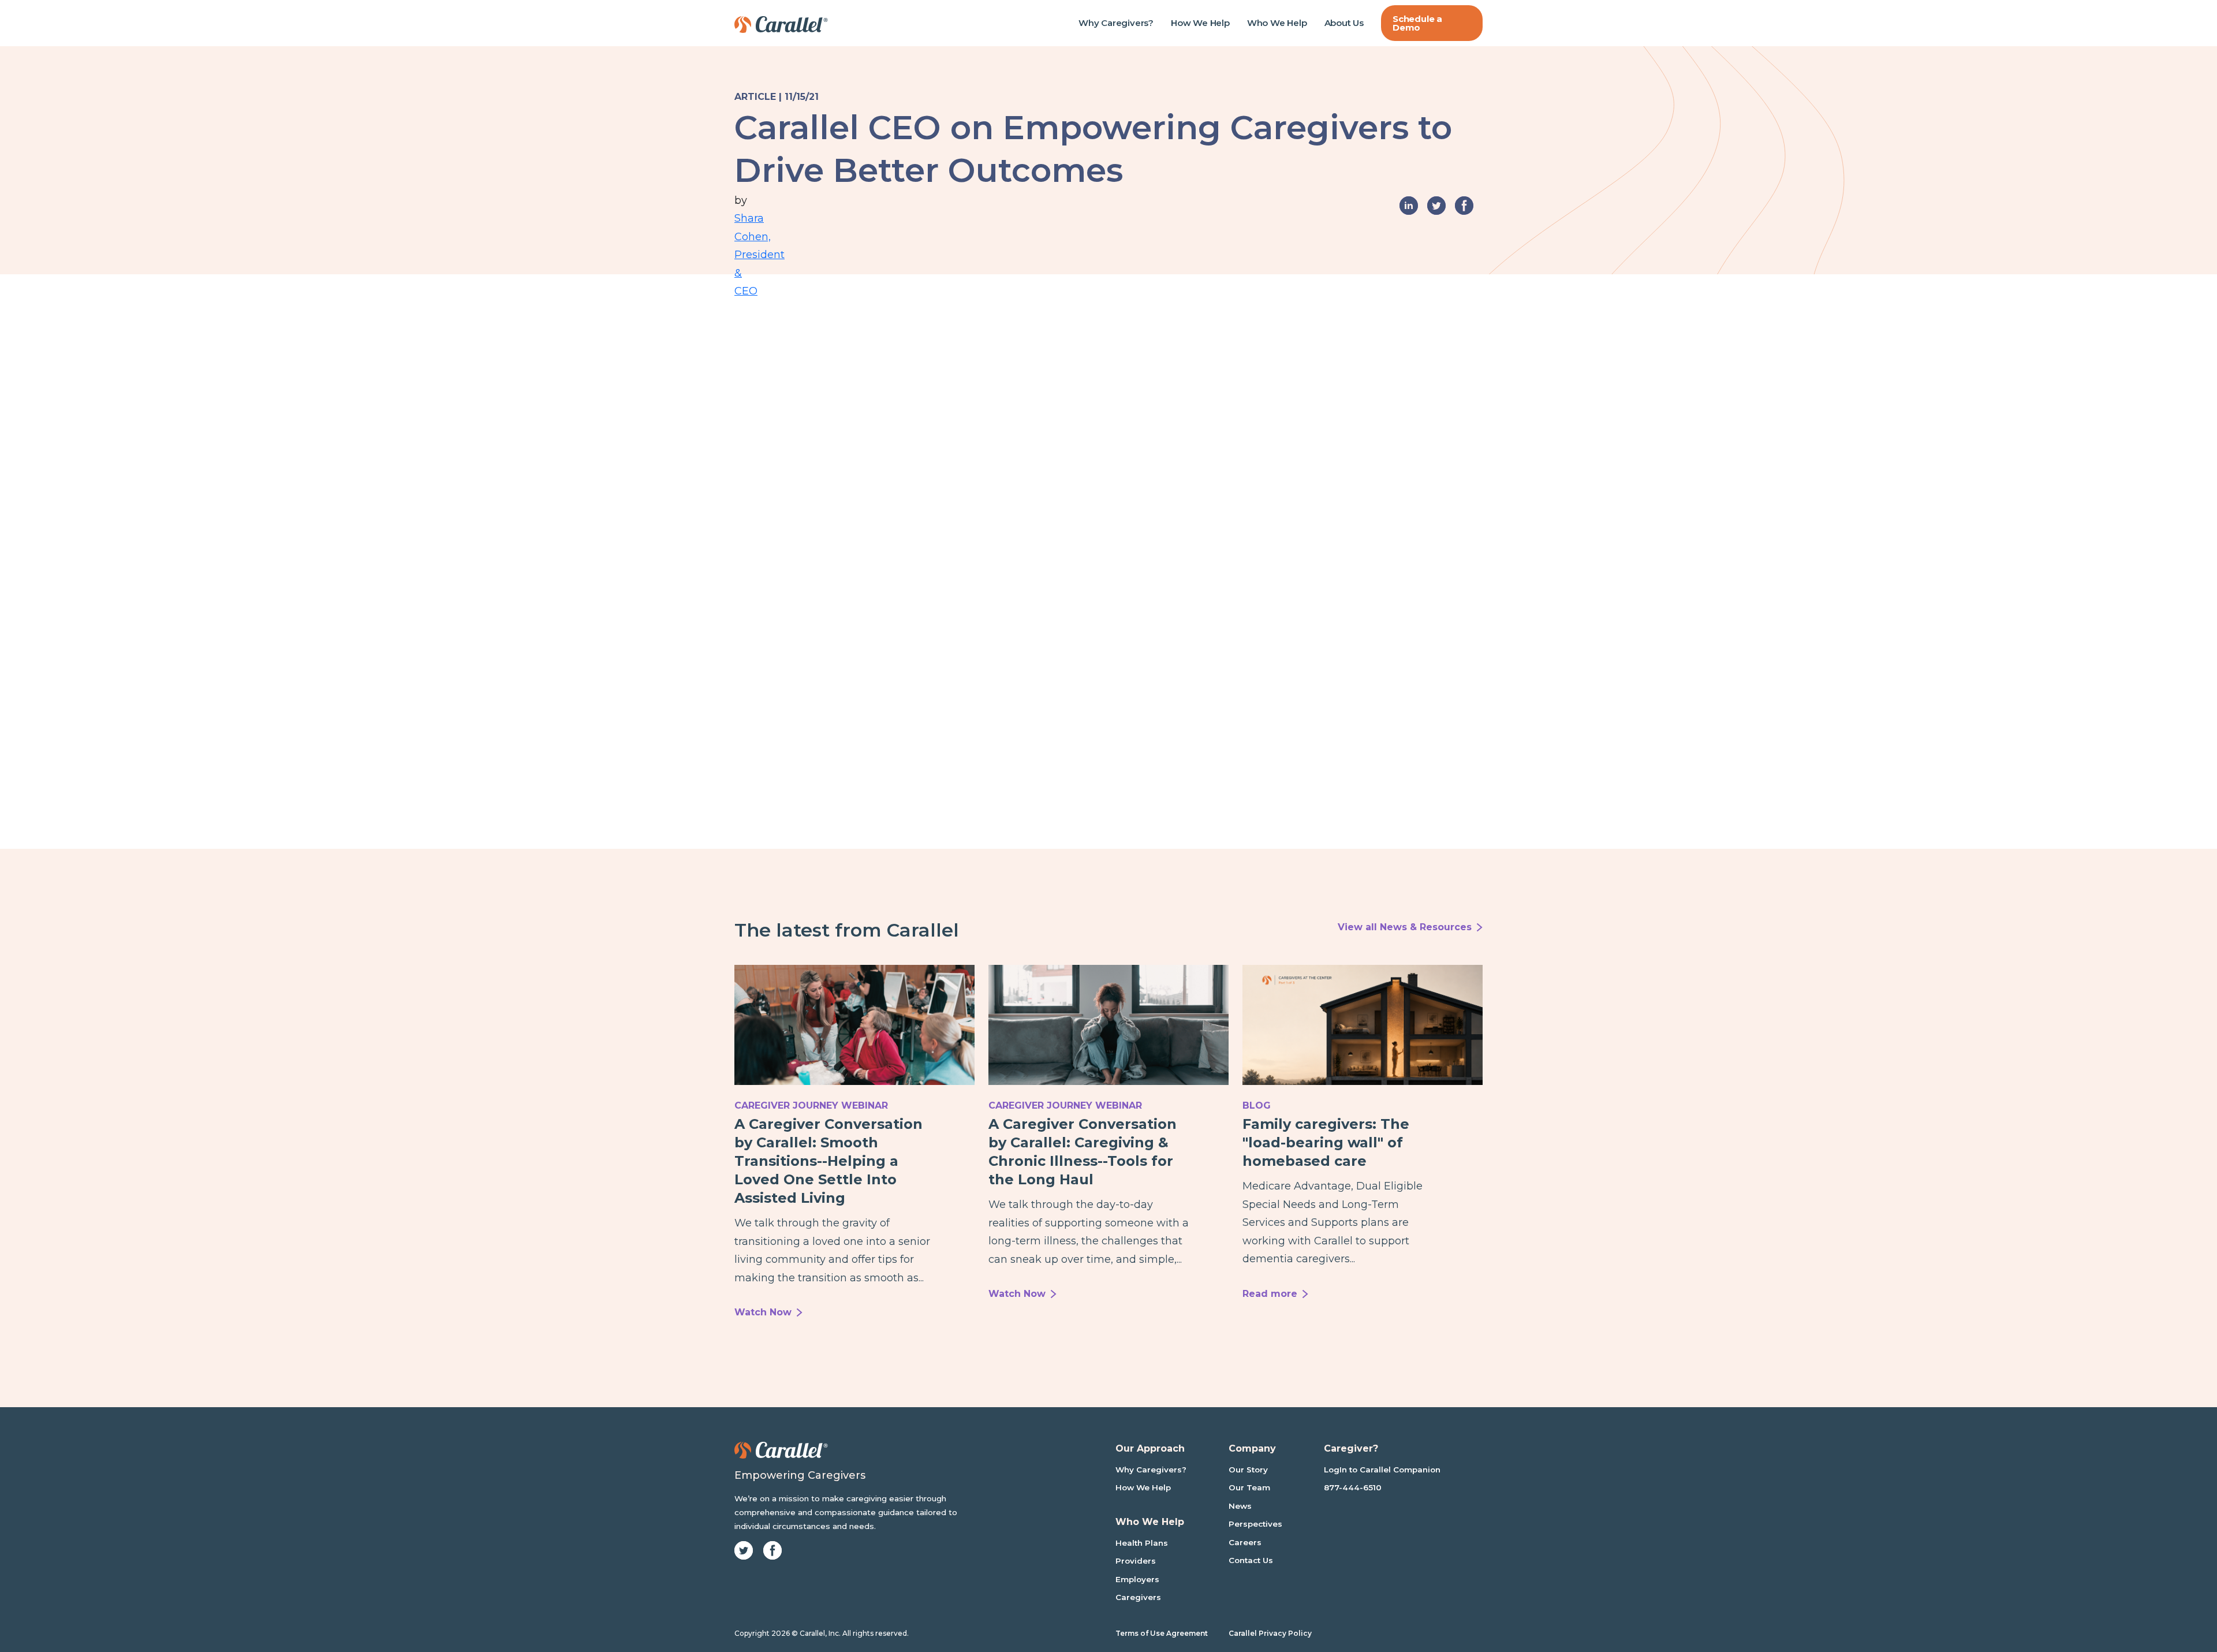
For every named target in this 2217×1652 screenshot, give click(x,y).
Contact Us (1251, 1560)
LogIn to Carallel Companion (1382, 1470)
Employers (1137, 1579)
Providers (1136, 1561)
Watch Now (763, 1312)
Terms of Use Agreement (1162, 1633)
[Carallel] (781, 23)
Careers (1245, 1542)
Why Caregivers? (1116, 23)
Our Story (1248, 1470)
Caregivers (1138, 1597)
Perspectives (1255, 1524)
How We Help (1200, 23)
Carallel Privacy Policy (1270, 1633)
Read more (1270, 1294)
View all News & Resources (1405, 927)
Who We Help (1277, 23)
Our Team (1249, 1487)
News (1240, 1506)
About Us (1344, 23)
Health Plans (1142, 1543)
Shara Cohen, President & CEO (744, 220)
